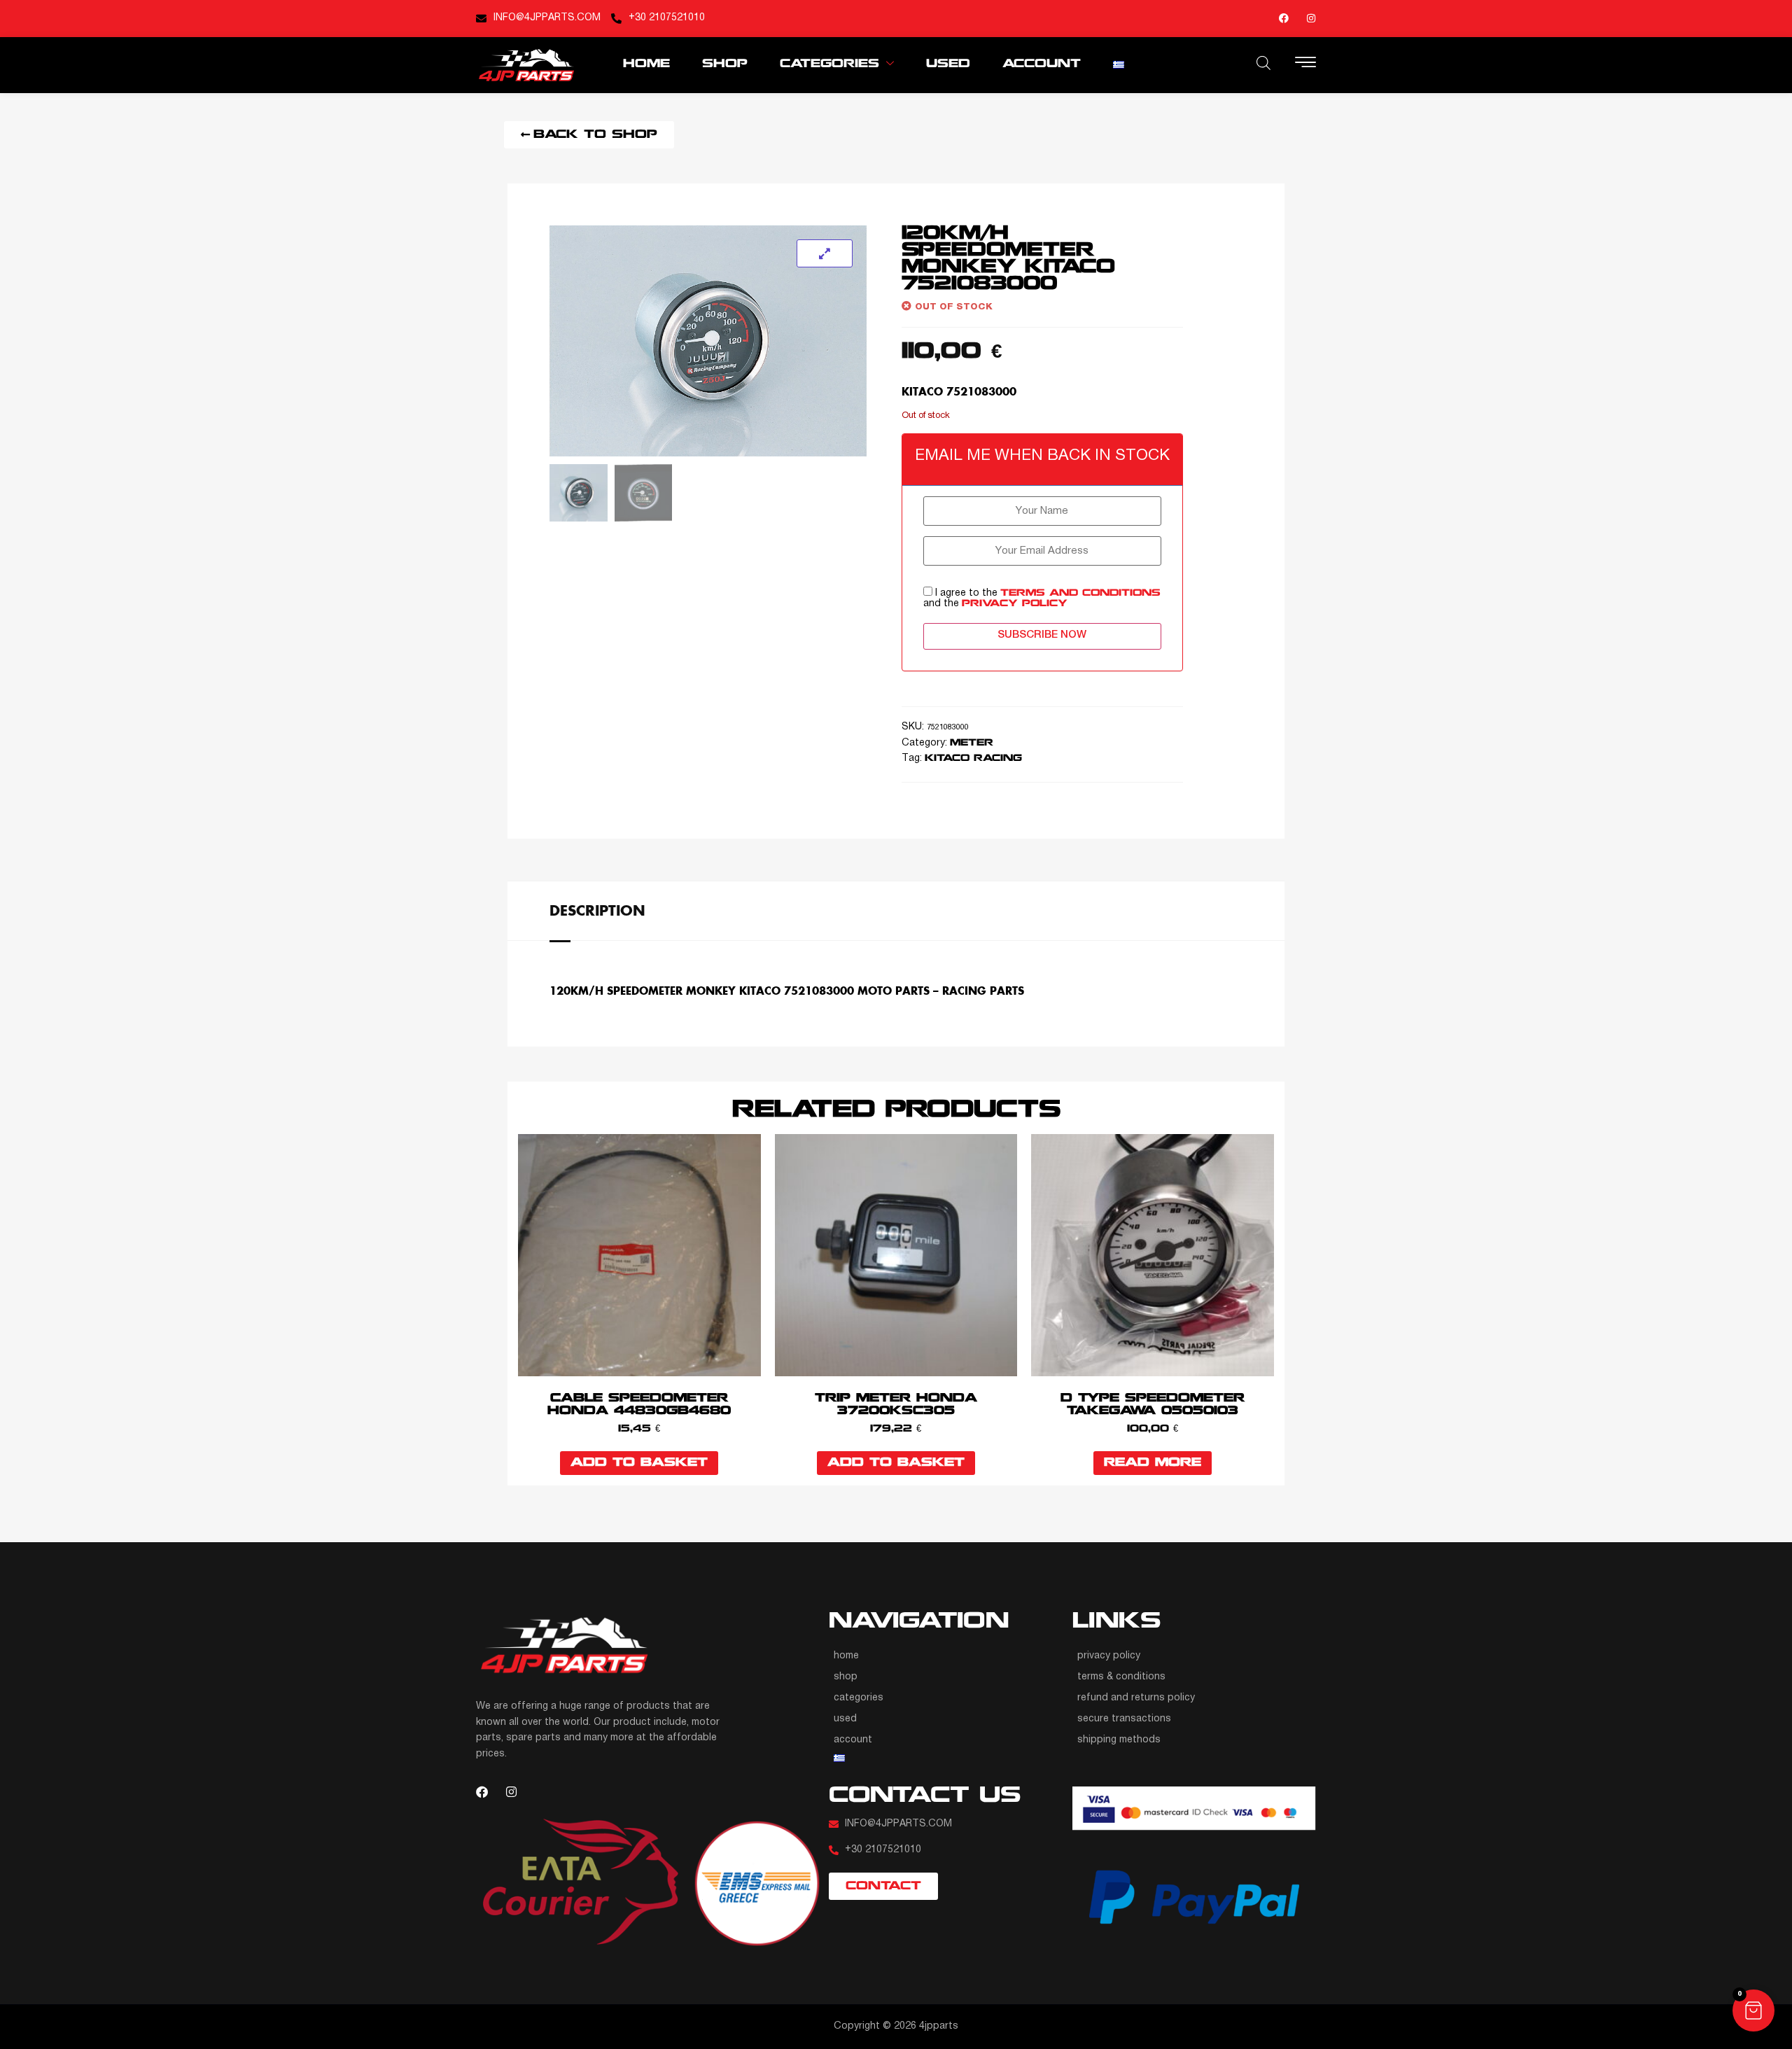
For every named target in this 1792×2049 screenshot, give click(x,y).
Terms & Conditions (1121, 1677)
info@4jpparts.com (547, 18)
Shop (725, 64)
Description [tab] (597, 910)
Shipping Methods (1119, 1740)
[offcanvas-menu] (1305, 64)
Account (1042, 64)
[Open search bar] (1263, 63)
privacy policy (1015, 604)
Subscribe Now (1042, 635)
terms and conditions (1080, 593)
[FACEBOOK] (1284, 18)
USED (948, 64)
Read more (1153, 1463)
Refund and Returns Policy (1136, 1698)
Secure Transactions (1124, 1719)
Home (646, 64)
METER (972, 743)
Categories (829, 64)
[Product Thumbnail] (825, 253)
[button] (1753, 2010)
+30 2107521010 (667, 18)
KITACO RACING (973, 758)
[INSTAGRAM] (1311, 18)
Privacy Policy (1109, 1656)
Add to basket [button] (639, 1463)
